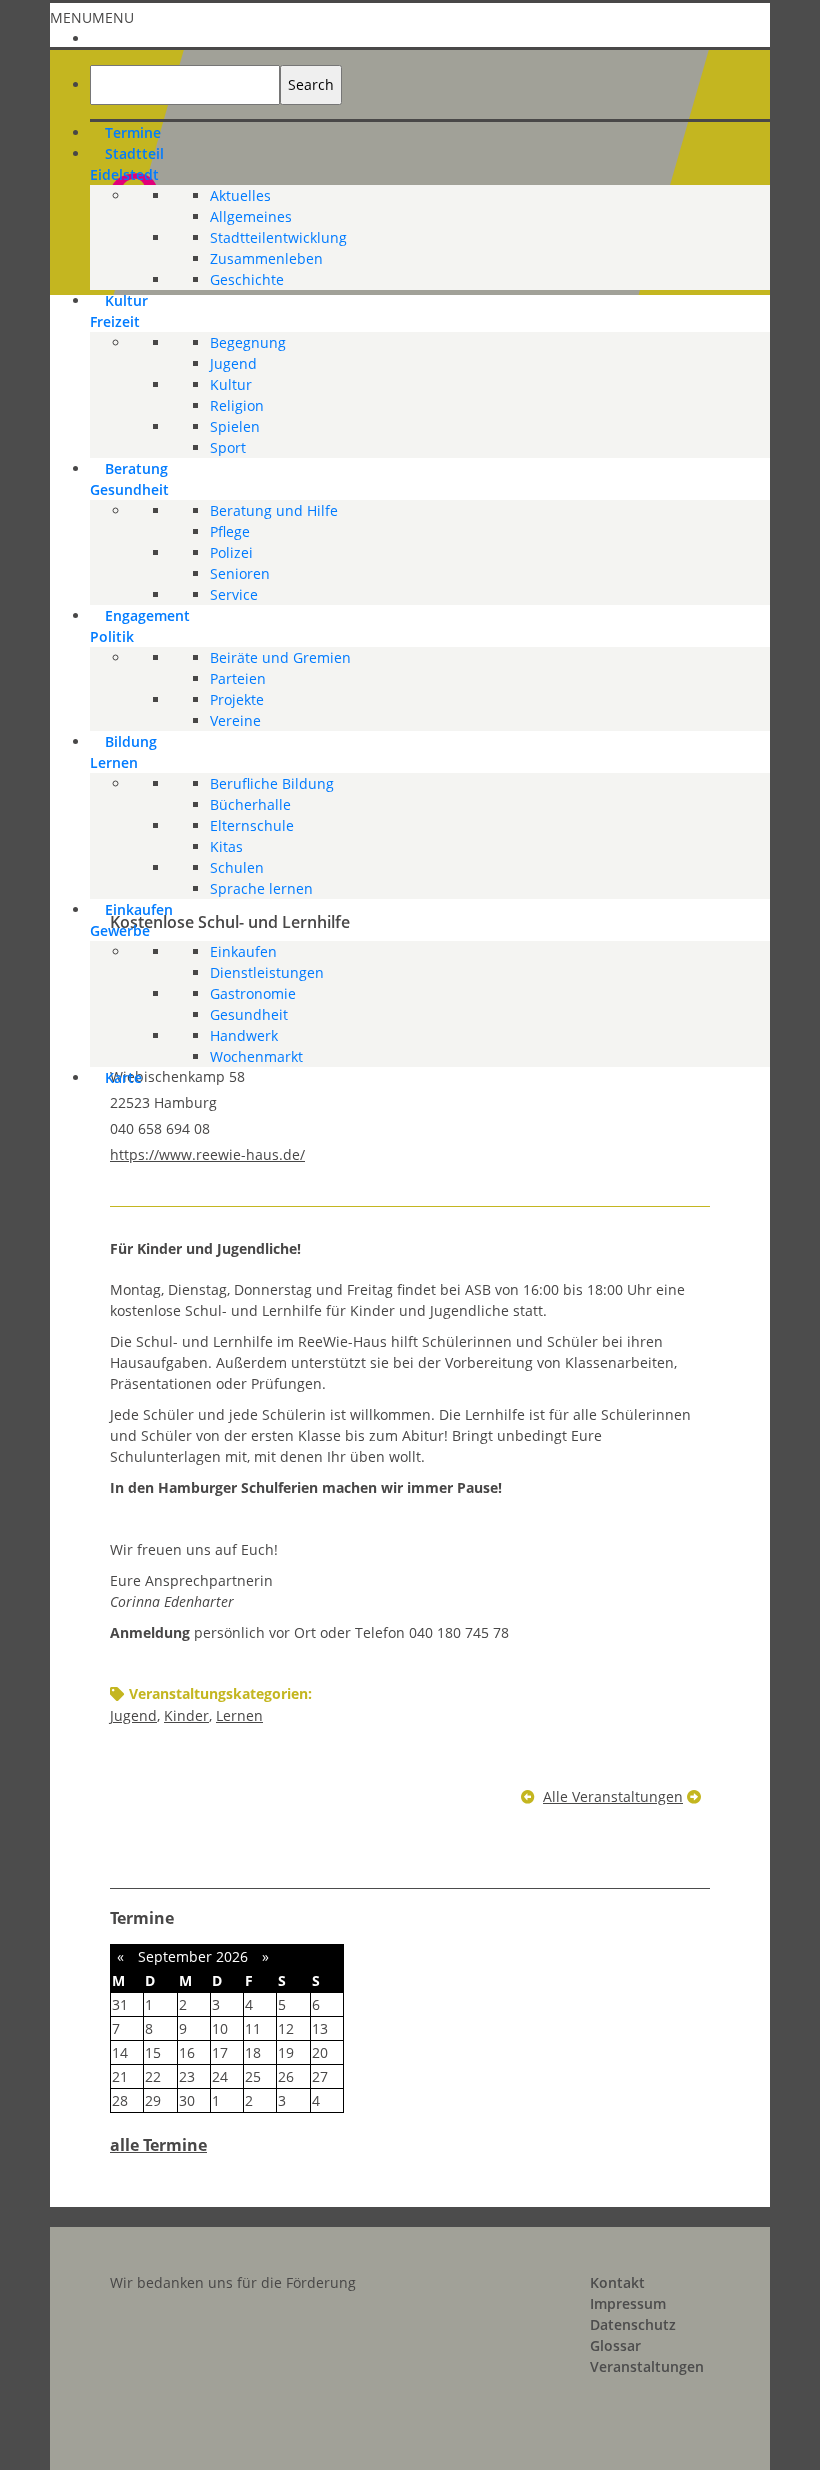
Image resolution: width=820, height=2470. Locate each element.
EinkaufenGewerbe (131, 920)
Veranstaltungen (647, 2366)
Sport (228, 447)
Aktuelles (240, 195)
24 (220, 2076)
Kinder (186, 1715)
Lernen (239, 1715)
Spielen (235, 426)
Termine (133, 132)
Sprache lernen (261, 888)
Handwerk (244, 1035)
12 (286, 2028)
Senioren (240, 573)
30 (187, 2100)
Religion (237, 405)
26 (286, 2076)
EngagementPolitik (140, 626)
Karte (123, 1077)
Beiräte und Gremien (280, 657)
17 (220, 2052)
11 (253, 2028)
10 (220, 2028)
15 (153, 2052)
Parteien (238, 678)
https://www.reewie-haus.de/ (207, 1154)
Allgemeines (251, 216)
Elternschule (252, 825)
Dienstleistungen (267, 972)
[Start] (105, 36)
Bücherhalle (250, 804)
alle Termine (158, 2145)
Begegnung (248, 342)
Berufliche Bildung (272, 783)
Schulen (237, 867)
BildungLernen (123, 752)
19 (286, 2052)
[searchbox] (185, 85)
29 (153, 2100)
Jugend (233, 363)
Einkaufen (243, 951)
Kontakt (617, 2282)
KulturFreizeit (119, 311)
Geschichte (247, 279)
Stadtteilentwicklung (278, 237)
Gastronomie (253, 993)
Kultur (231, 384)
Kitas (226, 846)
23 (187, 2076)
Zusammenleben (266, 258)
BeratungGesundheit (129, 479)
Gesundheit (249, 1014)
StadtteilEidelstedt (127, 164)
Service (234, 594)
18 (253, 2052)
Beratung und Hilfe (274, 510)
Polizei (231, 552)
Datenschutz (633, 2324)
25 (253, 2076)
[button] (92, 17)
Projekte (237, 699)
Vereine (235, 720)
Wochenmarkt (256, 1056)
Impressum (628, 2303)
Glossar (615, 2345)
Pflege (230, 531)
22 (153, 2076)
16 (187, 2052)
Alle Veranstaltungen (613, 1796)
